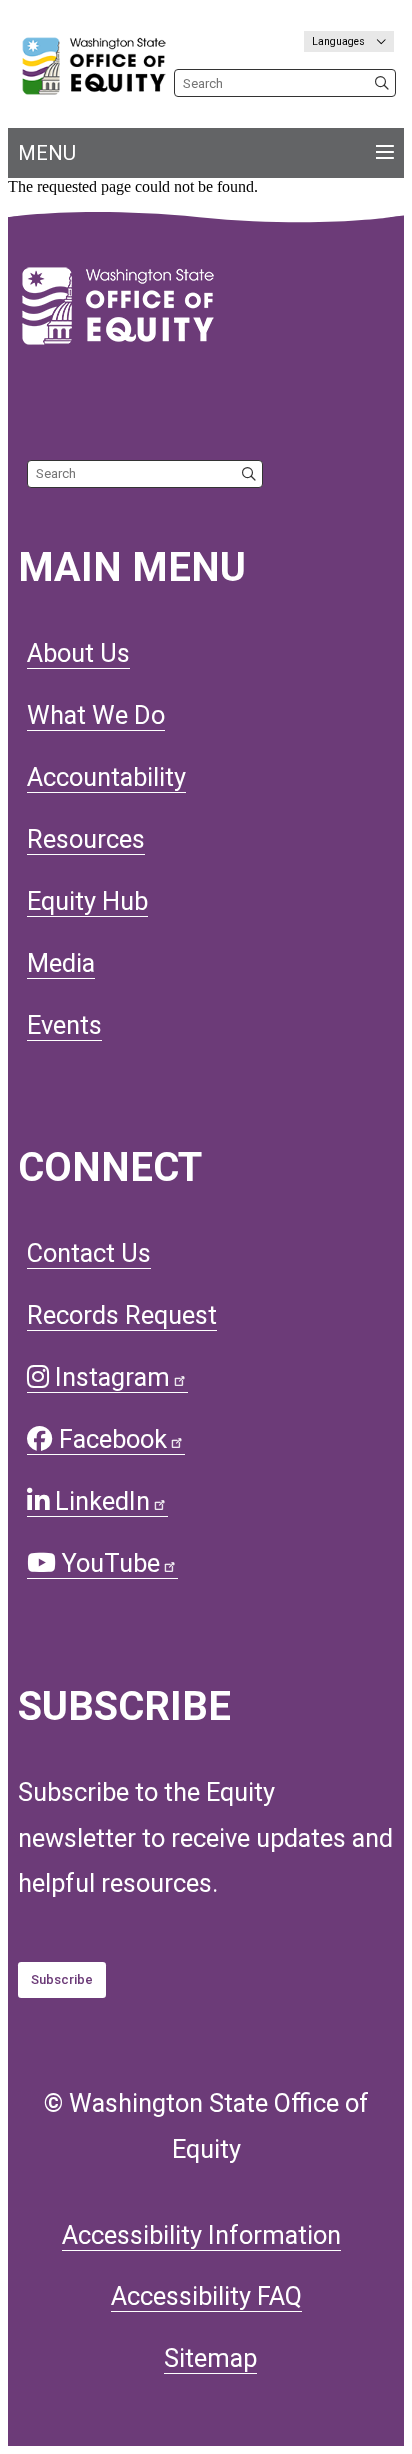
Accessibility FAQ (206, 2296)
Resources (86, 839)
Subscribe (62, 1979)
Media (61, 963)
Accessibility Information (201, 2235)
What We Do (96, 715)
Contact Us (89, 1253)
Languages (340, 41)
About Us (78, 653)
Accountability (106, 777)
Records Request (122, 1315)
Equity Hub (87, 901)
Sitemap (210, 2358)
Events (64, 1025)
